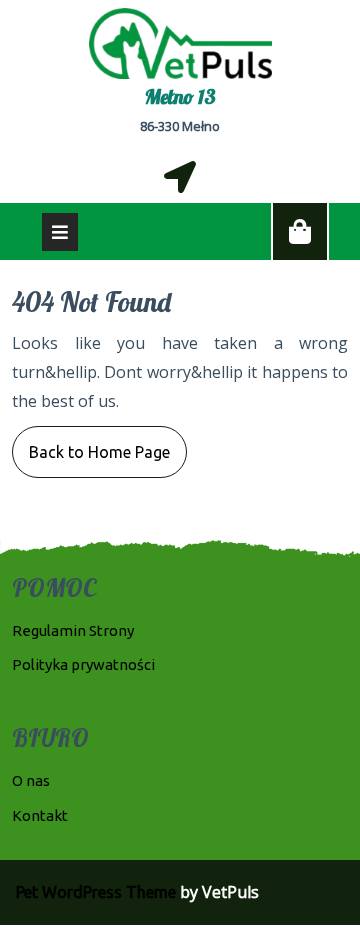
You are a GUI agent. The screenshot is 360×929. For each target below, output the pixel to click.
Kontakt (40, 815)
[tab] (60, 232)
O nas (31, 780)
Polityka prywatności (83, 664)
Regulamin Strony (73, 630)
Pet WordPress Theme (96, 892)
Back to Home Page (91, 443)
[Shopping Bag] (300, 232)
